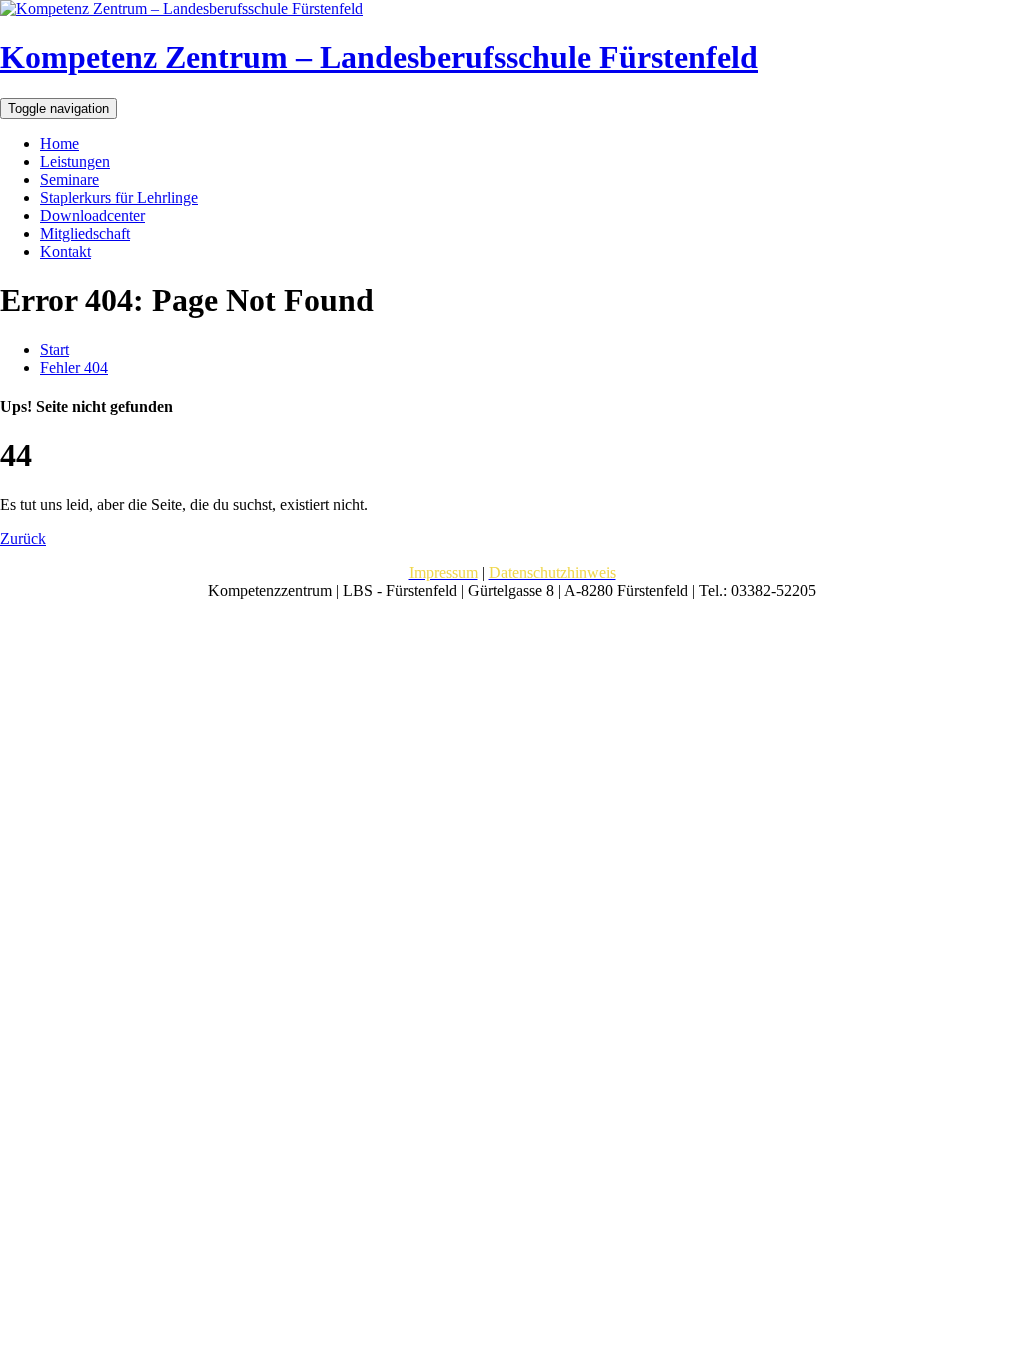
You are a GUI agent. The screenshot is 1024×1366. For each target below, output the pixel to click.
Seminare (69, 179)
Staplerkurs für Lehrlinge (119, 197)
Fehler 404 (74, 367)
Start (54, 349)
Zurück (23, 538)
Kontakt (65, 251)
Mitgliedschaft (85, 233)
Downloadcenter (92, 215)
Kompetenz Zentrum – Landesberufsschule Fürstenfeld (379, 57)
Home (59, 143)
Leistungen (75, 161)
